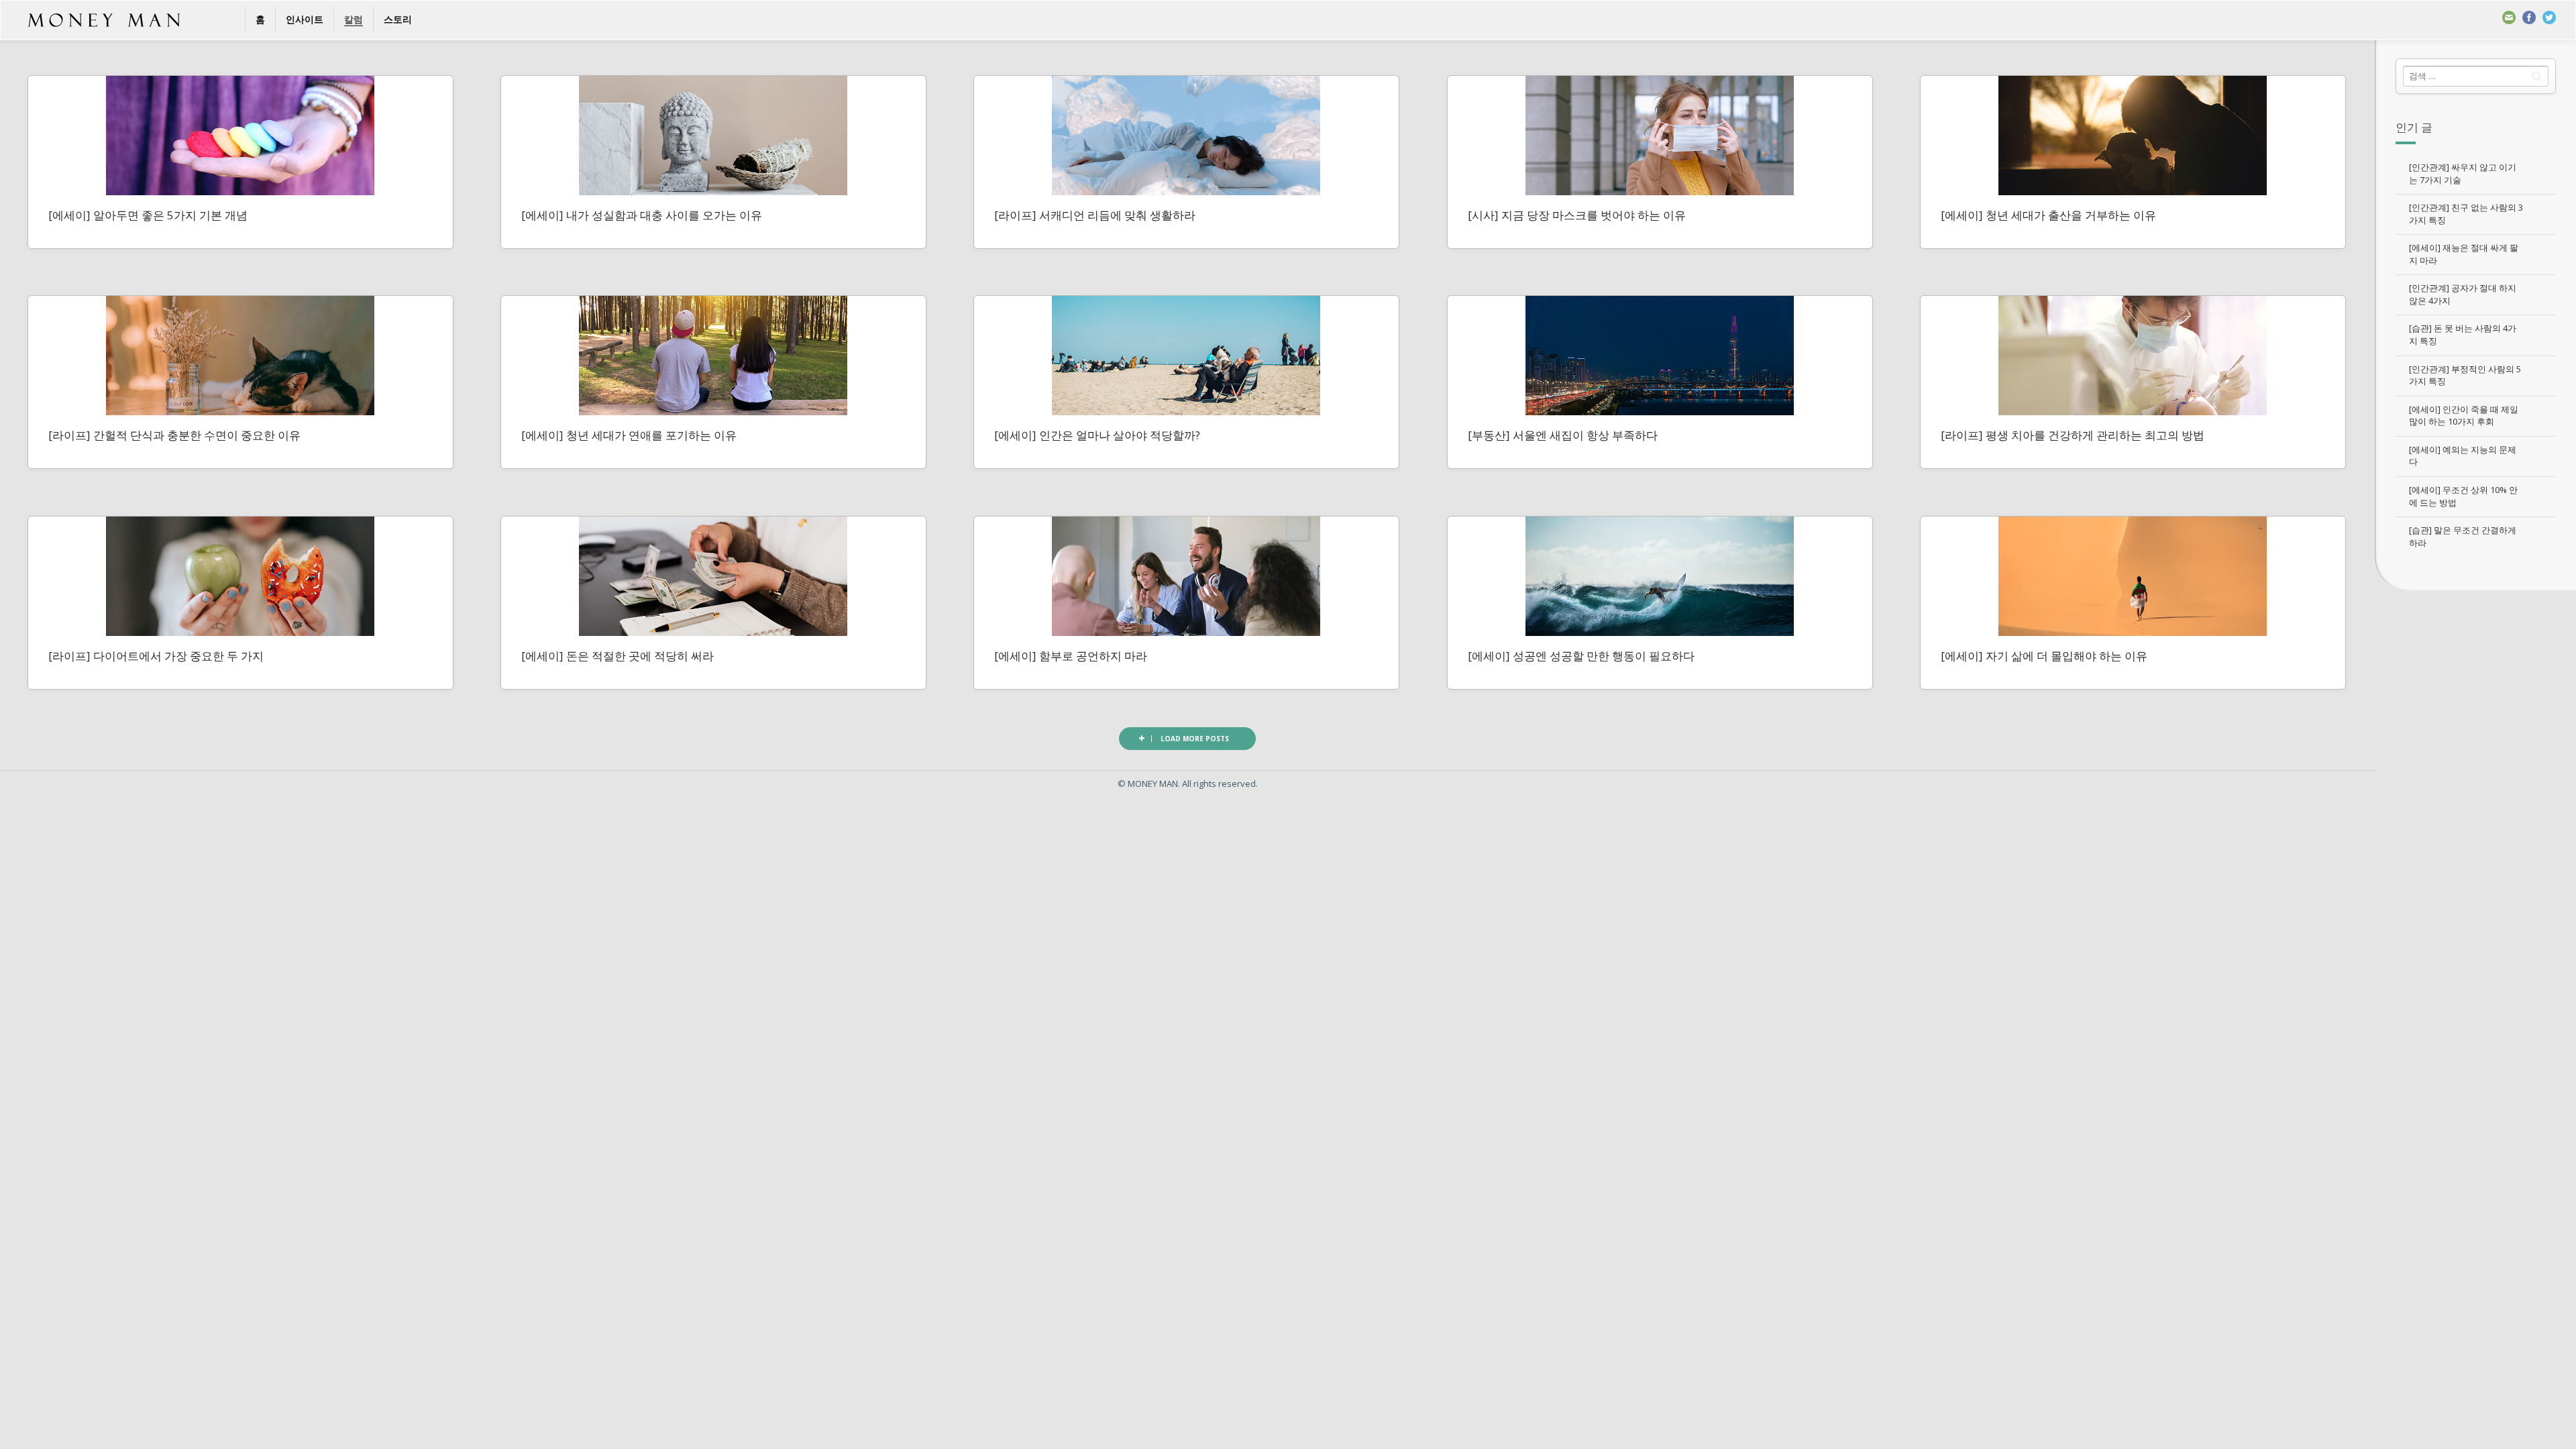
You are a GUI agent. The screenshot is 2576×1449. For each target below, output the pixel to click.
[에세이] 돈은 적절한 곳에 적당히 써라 (618, 656)
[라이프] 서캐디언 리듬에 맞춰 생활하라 (1095, 215)
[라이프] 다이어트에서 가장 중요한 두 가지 (156, 656)
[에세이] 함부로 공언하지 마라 (1071, 656)
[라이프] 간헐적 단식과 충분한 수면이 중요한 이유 (174, 435)
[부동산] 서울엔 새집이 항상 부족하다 (1563, 435)
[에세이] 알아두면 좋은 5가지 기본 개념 (148, 215)
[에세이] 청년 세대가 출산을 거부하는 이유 (2048, 215)
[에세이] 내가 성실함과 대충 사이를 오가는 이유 (642, 215)
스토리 (398, 19)
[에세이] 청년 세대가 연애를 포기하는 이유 (629, 435)
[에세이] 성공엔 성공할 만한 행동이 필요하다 (1581, 656)
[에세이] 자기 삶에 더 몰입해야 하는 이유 (2044, 656)
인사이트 (305, 19)
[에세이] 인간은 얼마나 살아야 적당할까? (1097, 435)
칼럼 (354, 19)
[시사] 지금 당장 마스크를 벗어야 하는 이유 (1577, 215)
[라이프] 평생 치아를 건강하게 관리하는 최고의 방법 (2073, 435)
